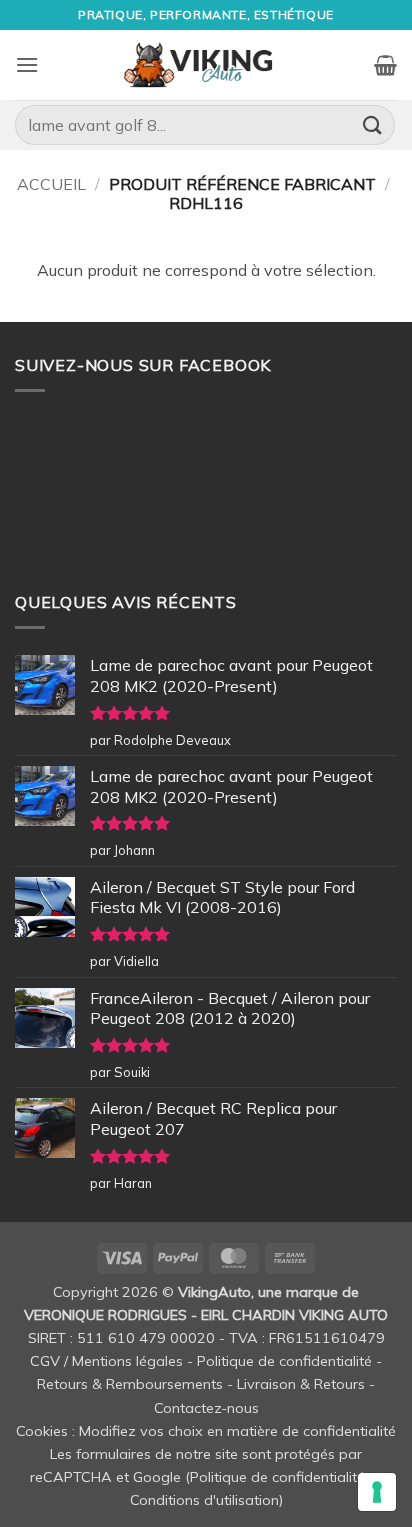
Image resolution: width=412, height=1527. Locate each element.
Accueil (51, 184)
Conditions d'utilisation (204, 1500)
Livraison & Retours (301, 1384)
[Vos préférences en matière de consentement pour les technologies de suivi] (377, 1492)
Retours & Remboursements (130, 1384)
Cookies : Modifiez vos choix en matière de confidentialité (206, 1431)
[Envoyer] (373, 124)
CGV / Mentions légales (106, 1361)
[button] (27, 64)
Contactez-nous (206, 1408)
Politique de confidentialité (284, 1361)
